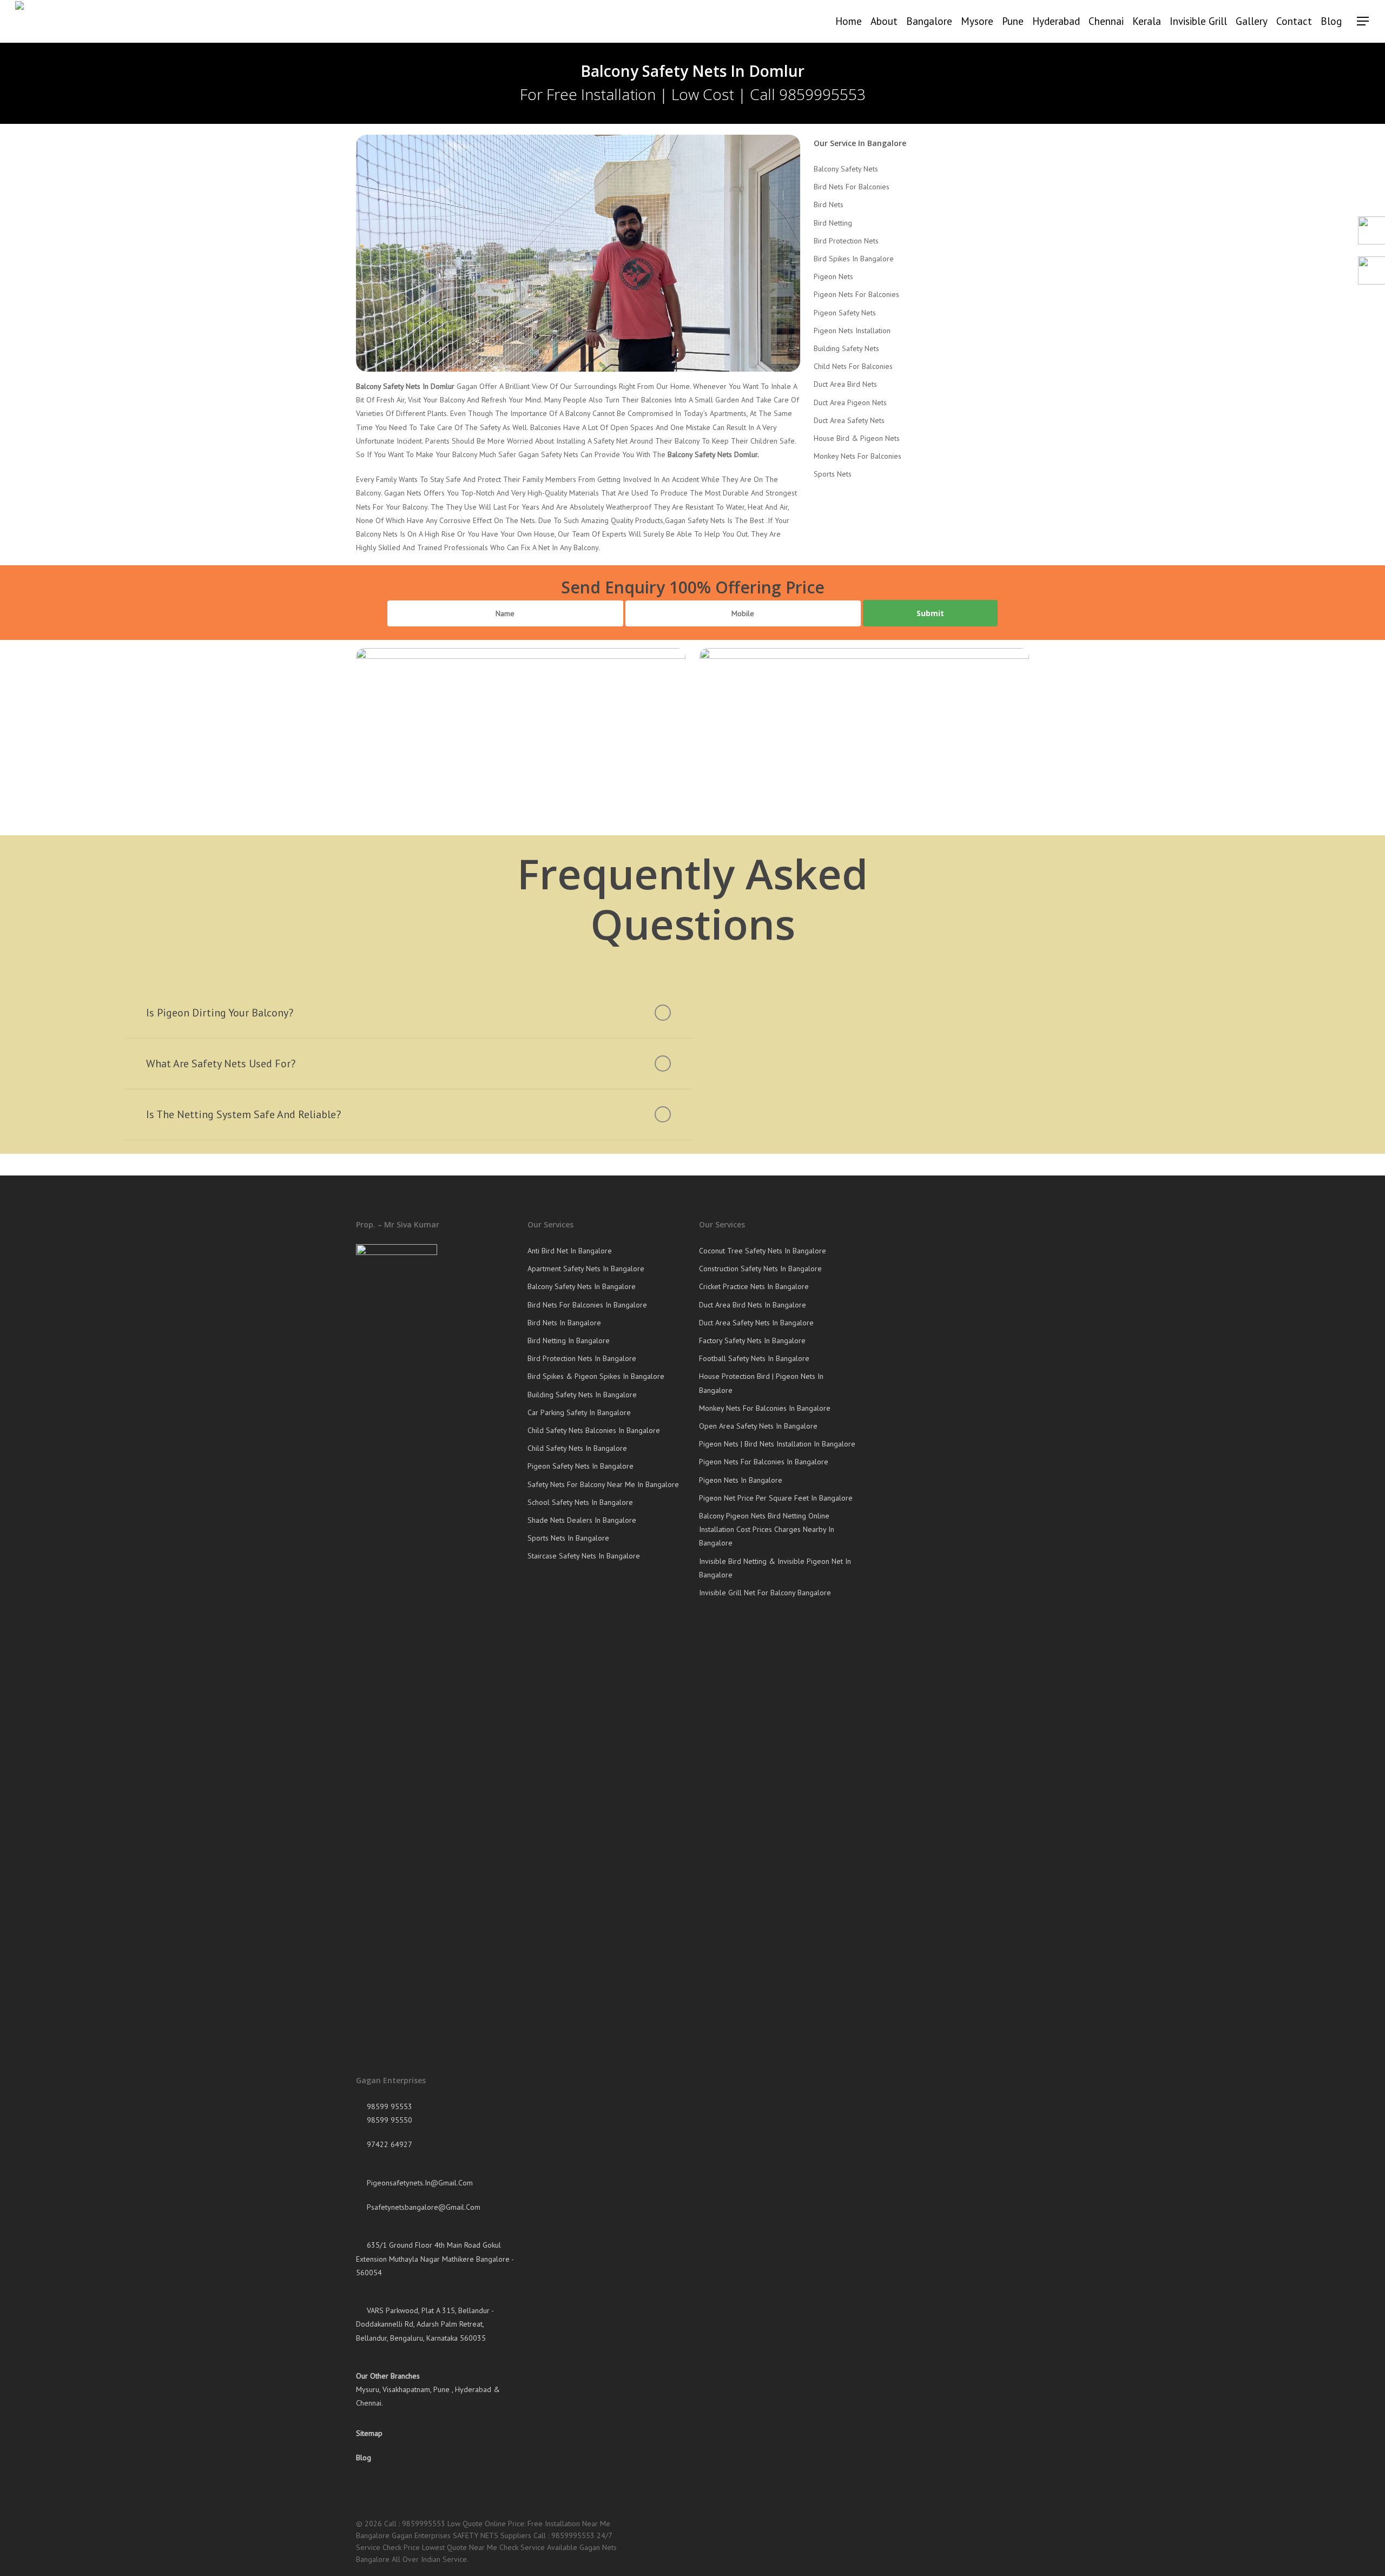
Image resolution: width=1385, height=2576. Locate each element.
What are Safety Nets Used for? (221, 1064)
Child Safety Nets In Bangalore (577, 1448)
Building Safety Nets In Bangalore (582, 1395)
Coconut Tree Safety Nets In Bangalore (763, 1251)
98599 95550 (388, 2120)
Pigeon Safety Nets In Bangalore (581, 1466)
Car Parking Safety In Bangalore (579, 1412)
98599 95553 (388, 2106)
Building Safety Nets (846, 348)
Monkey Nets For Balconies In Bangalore (765, 1408)
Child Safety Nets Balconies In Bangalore (594, 1430)
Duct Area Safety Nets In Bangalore (756, 1323)
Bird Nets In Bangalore (564, 1323)
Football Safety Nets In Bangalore (754, 1358)
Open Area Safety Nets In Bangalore (758, 1426)
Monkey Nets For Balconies (858, 456)
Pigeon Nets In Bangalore (741, 1480)
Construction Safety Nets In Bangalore (760, 1269)
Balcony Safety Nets (846, 169)
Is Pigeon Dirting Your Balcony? (220, 1013)
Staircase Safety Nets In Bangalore (584, 1556)
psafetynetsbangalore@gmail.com (423, 2207)
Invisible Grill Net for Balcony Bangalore (765, 1593)
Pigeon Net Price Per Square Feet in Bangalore (776, 1498)
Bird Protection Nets (846, 241)
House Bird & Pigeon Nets (857, 438)
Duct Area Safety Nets (849, 420)
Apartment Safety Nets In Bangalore (586, 1269)
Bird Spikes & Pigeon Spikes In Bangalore (596, 1376)
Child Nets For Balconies (853, 366)
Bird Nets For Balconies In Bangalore (587, 1305)
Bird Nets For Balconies (852, 187)
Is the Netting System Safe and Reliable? (243, 1114)
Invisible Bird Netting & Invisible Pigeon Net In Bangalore (775, 1568)
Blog (364, 2458)
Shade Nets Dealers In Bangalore (582, 1520)
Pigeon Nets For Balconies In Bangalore (764, 1462)
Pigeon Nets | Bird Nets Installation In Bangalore (777, 1444)
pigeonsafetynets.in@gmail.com (419, 2183)
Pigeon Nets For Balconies (856, 294)
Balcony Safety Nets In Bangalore (582, 1286)
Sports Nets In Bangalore (568, 1538)
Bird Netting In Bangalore (569, 1340)
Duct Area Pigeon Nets (850, 402)
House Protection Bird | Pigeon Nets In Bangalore (761, 1383)
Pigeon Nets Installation (852, 331)
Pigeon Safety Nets (845, 313)
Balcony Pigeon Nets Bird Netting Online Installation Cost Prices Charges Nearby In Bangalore (767, 1529)
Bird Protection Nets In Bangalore (582, 1358)
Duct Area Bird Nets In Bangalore (753, 1305)
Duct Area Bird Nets (845, 384)
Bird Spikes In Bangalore (854, 259)
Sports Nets (833, 474)
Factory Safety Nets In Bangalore (752, 1340)
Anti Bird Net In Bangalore (570, 1251)
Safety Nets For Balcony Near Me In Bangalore (603, 1484)
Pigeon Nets (833, 276)
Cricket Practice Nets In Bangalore (754, 1286)
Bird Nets (829, 204)
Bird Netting (833, 223)
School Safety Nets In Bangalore (580, 1502)
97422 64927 (388, 2144)
